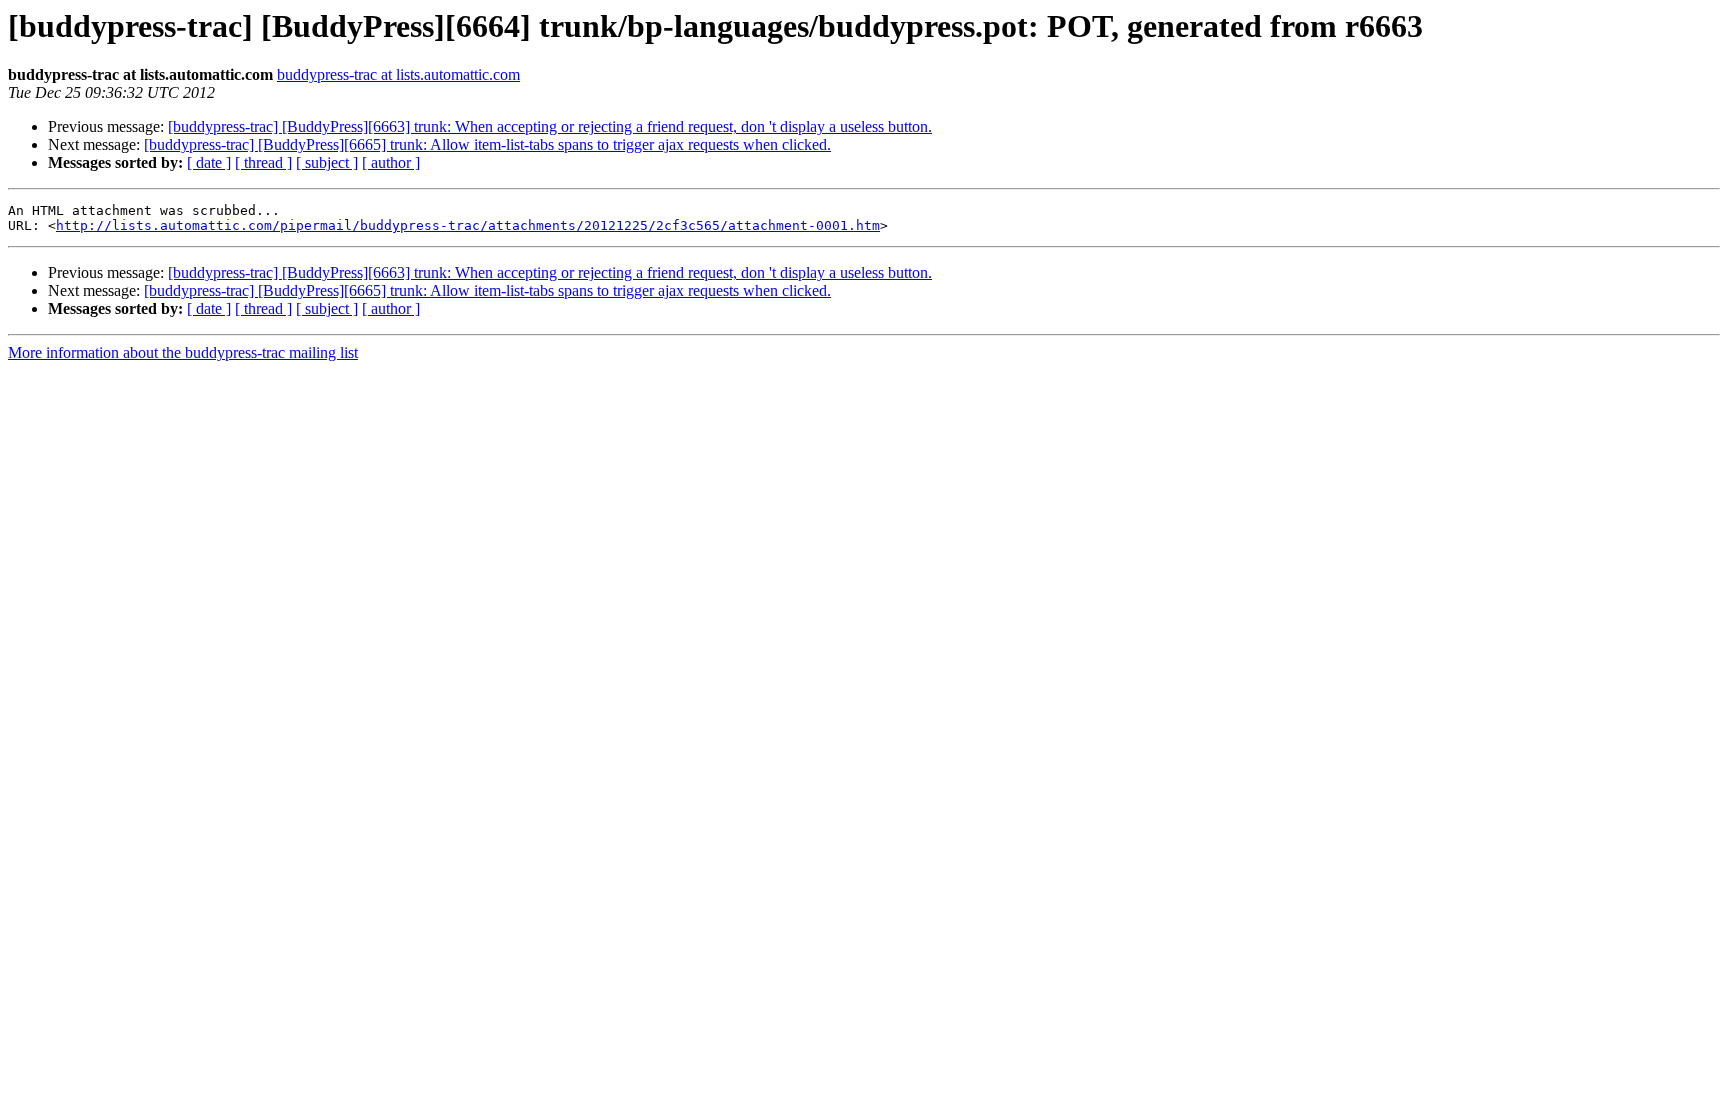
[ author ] (391, 162)
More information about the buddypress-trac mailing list (183, 352)
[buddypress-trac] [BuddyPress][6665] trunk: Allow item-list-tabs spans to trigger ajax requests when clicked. (487, 144)
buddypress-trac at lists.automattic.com (398, 74)
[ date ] (209, 162)
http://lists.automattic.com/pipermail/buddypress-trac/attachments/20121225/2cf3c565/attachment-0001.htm (468, 225)
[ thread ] (263, 162)
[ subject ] (327, 162)
